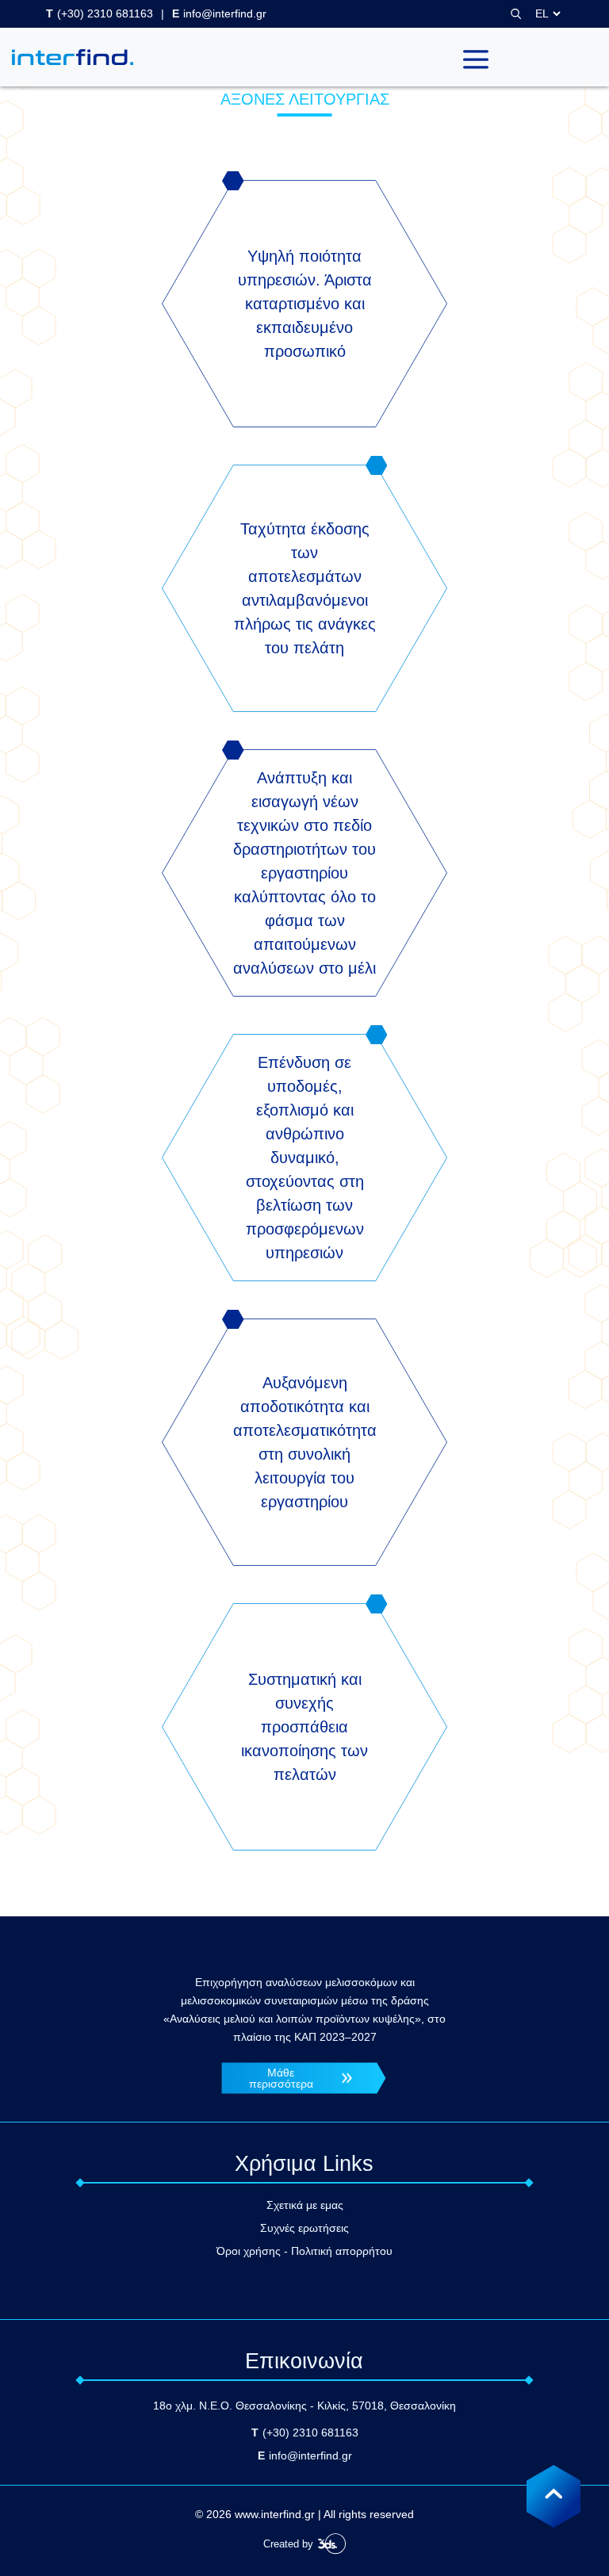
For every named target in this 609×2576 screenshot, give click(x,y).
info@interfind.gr (219, 13)
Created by (288, 2544)
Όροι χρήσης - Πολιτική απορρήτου (304, 2251)
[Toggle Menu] (476, 57)
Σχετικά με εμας (305, 2205)
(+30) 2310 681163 (100, 13)
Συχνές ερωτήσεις (304, 2228)
